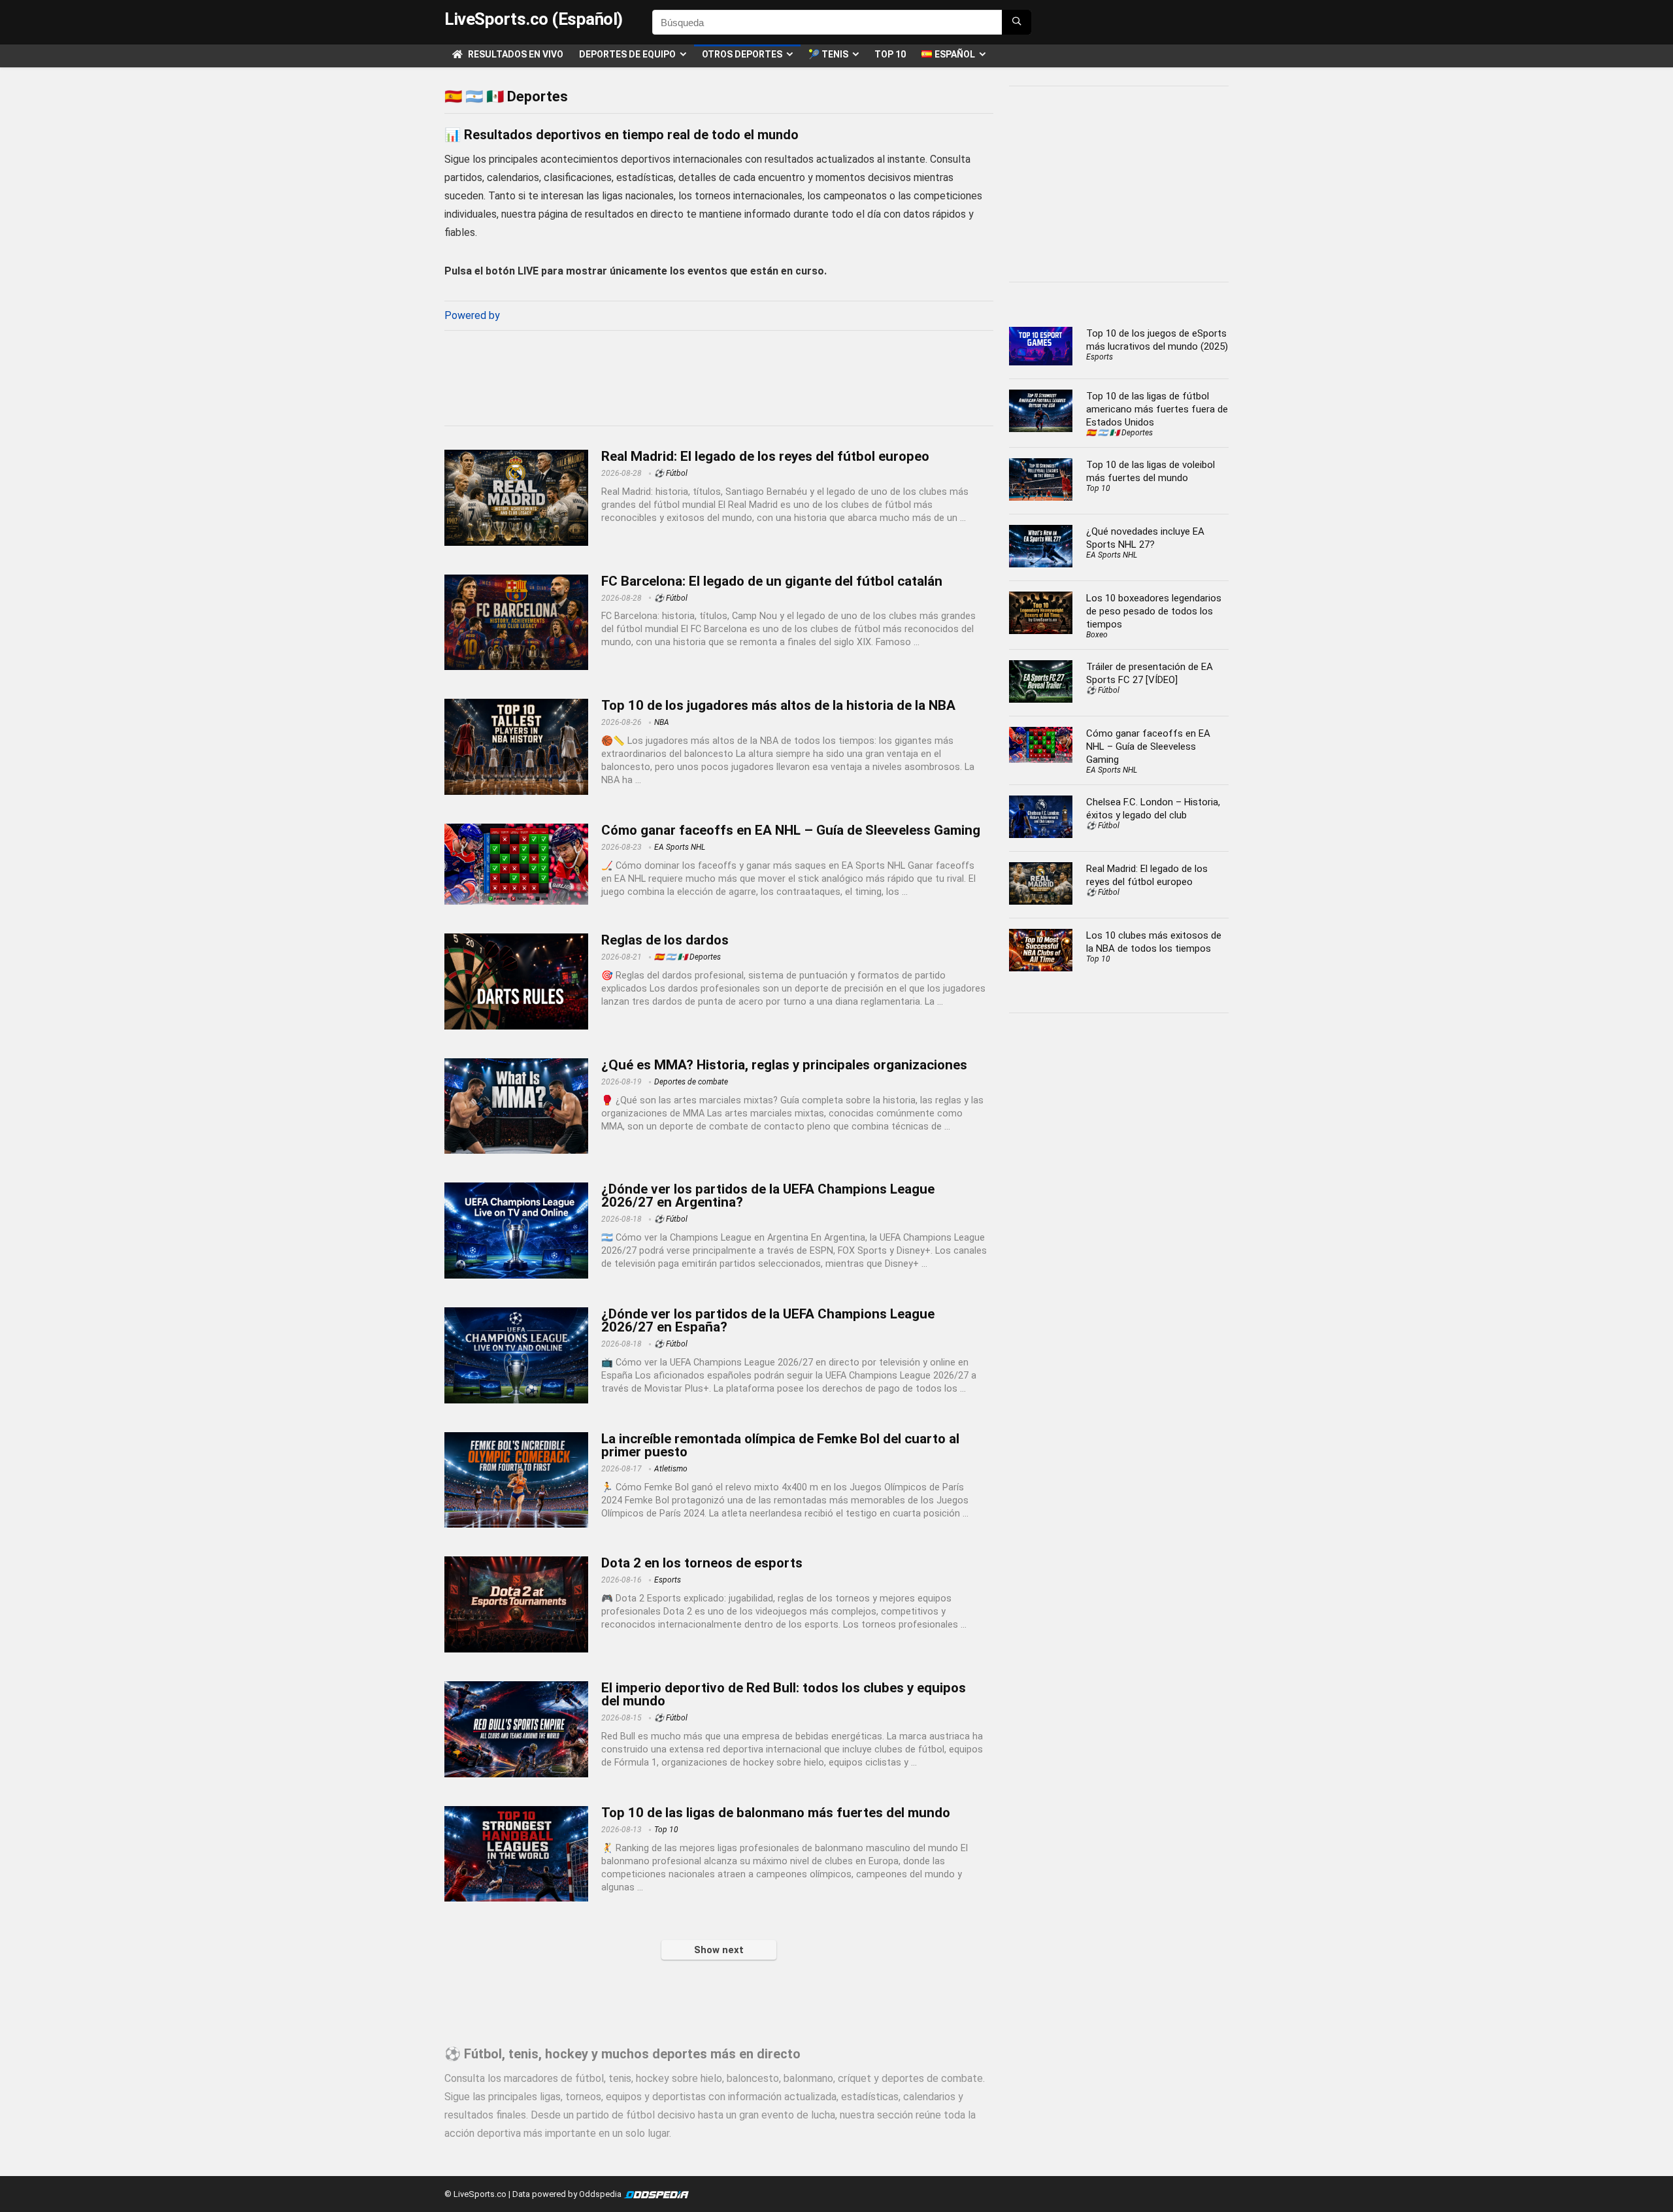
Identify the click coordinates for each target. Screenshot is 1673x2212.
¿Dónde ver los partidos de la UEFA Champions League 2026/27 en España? (768, 1320)
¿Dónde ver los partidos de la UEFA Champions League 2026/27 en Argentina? (768, 1196)
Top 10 (890, 54)
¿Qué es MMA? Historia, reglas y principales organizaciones (784, 1065)
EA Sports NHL (680, 847)
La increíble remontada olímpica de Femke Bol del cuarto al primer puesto (780, 1445)
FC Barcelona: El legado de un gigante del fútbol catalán (772, 581)
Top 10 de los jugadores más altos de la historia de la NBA (778, 705)
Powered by (472, 315)
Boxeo (1097, 635)
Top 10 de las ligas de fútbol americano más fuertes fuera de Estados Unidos (1157, 409)
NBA (662, 722)
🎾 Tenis (828, 54)
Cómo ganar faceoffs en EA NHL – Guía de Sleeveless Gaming (791, 830)
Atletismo (671, 1469)
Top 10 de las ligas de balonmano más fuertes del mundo (776, 1813)
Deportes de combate (691, 1082)
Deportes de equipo (627, 54)
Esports (668, 1580)
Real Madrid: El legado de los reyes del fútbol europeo (765, 456)
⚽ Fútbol (671, 473)
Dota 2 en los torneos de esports (702, 1563)
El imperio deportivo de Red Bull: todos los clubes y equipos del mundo (784, 1694)
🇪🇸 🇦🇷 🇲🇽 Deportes (687, 957)
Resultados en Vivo (515, 54)
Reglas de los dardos (665, 940)
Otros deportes (742, 54)
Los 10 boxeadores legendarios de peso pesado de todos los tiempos (1154, 611)
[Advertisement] (719, 375)
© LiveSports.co (475, 2194)
